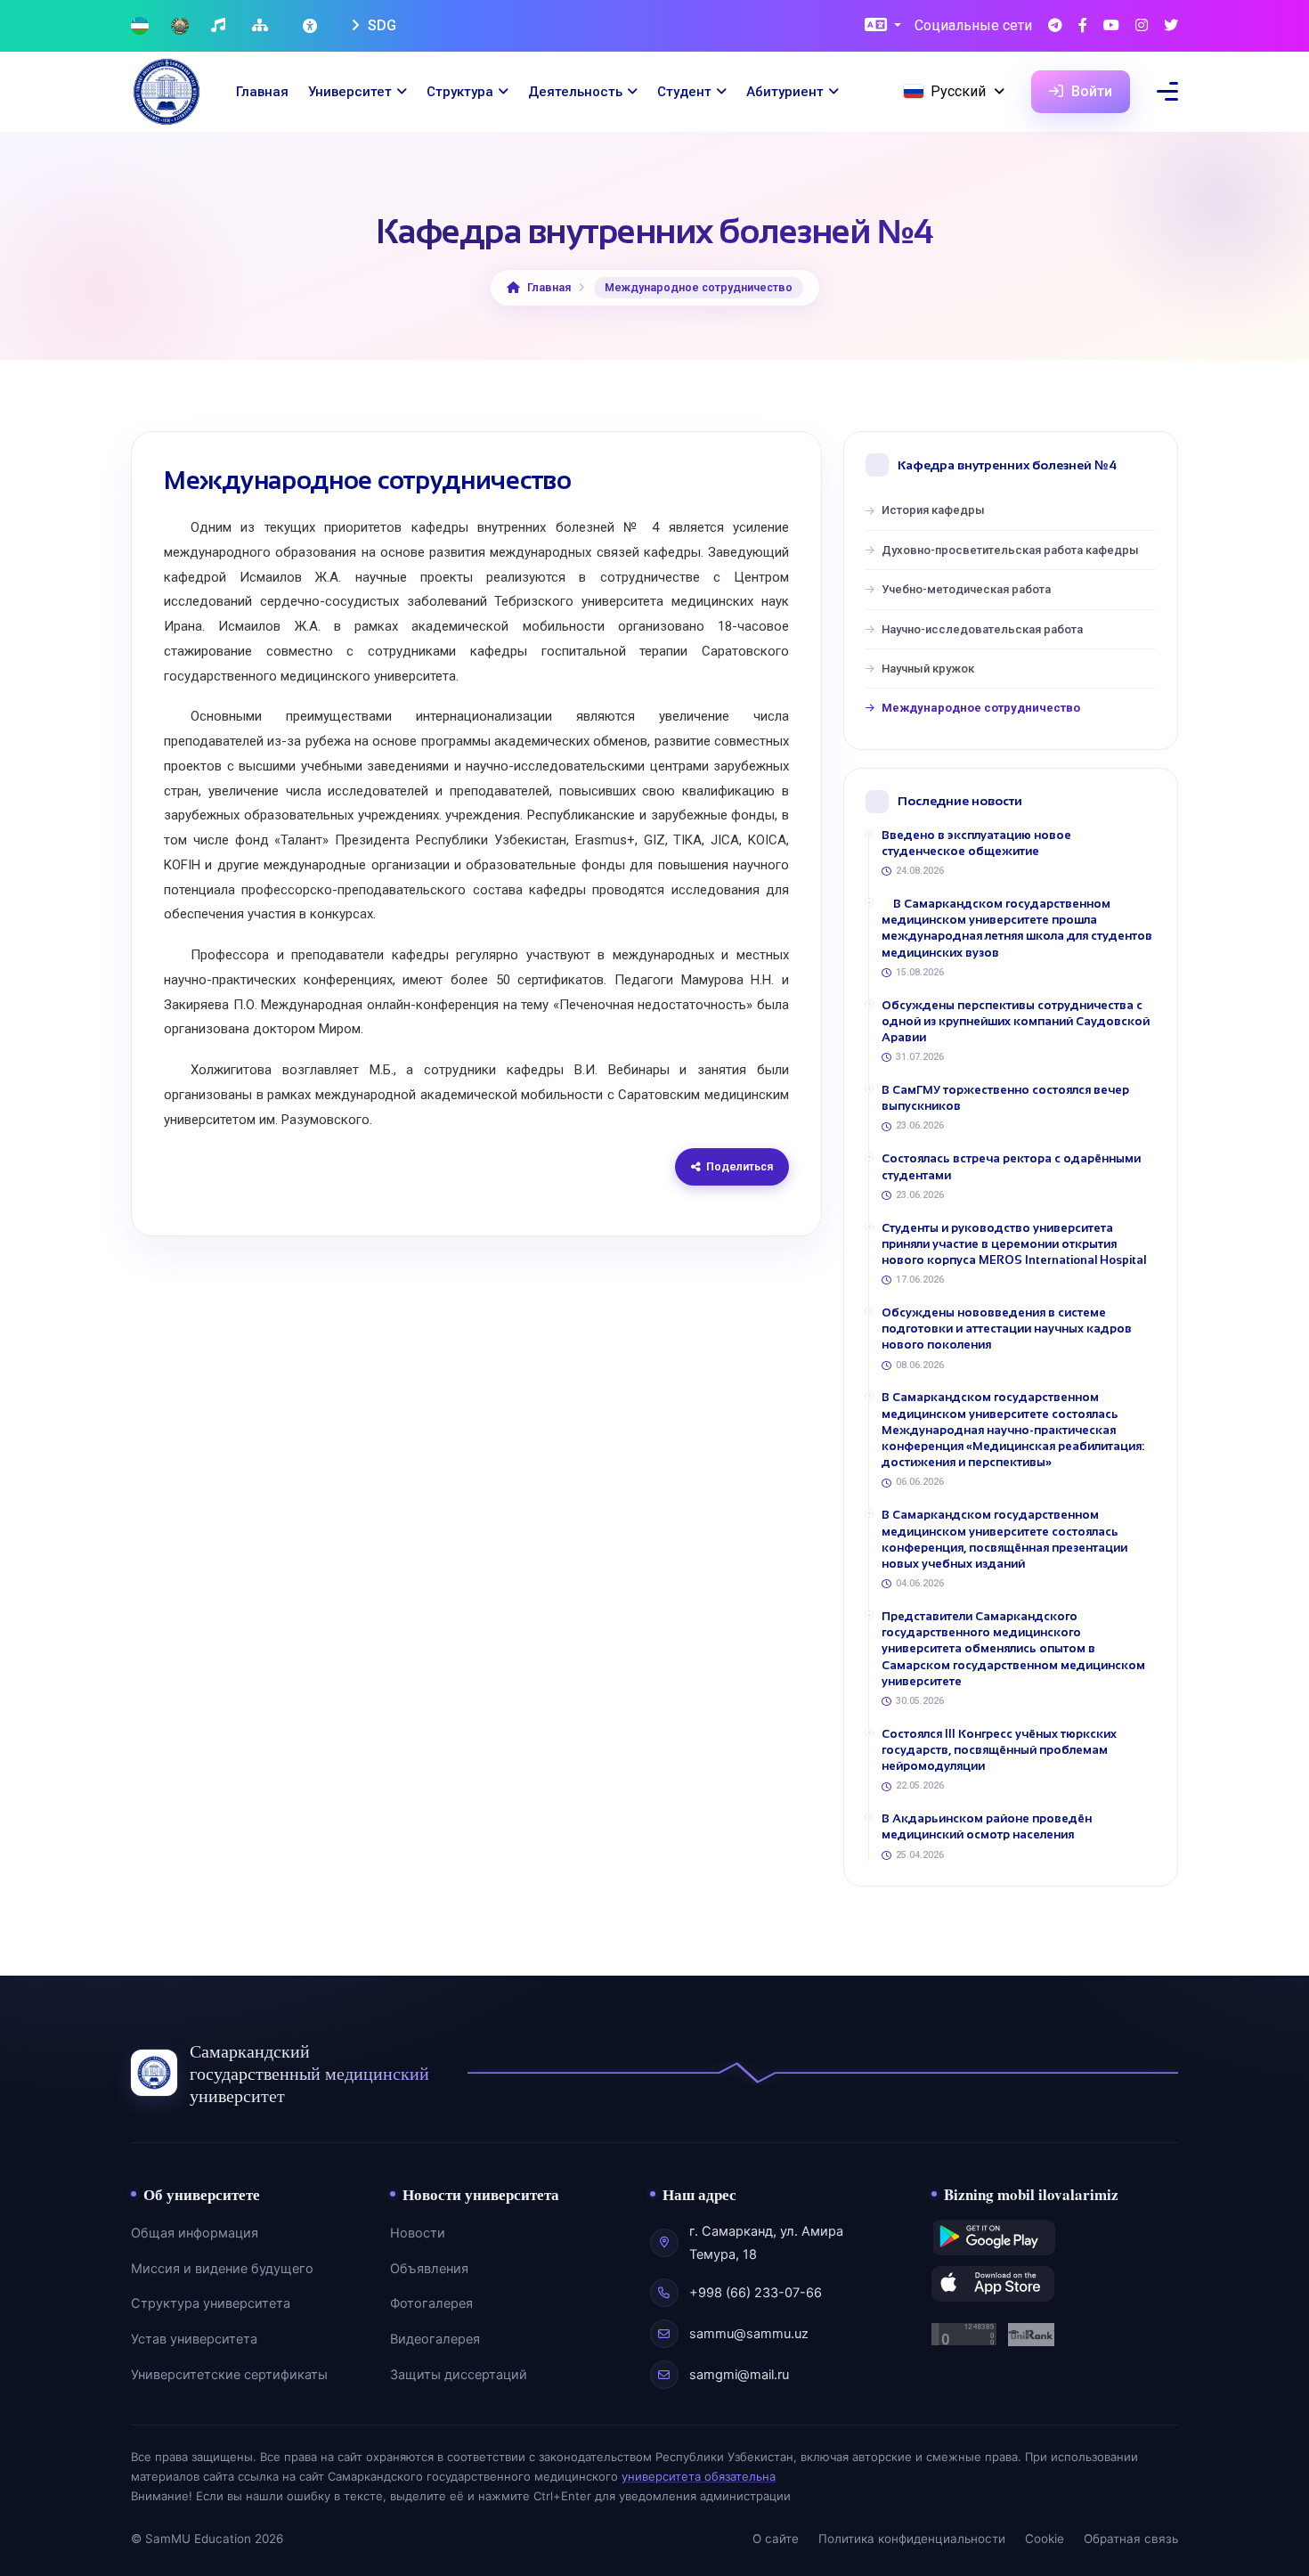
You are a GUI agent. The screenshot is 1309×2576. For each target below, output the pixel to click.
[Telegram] (1055, 26)
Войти (1090, 91)
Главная (262, 92)
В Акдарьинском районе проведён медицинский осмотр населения (987, 1826)
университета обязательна (699, 2476)
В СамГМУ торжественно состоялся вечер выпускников (1005, 1098)
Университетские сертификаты (229, 2375)
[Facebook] (1083, 26)
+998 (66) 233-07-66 (756, 2293)
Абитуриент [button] (785, 92)
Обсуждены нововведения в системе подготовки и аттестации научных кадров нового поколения (1007, 1329)
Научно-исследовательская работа (982, 629)
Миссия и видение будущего (222, 2269)
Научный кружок (928, 668)
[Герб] (180, 26)
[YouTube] (1111, 26)
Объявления (429, 2269)
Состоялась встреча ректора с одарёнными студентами (1011, 1166)
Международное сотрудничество (981, 708)
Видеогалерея (435, 2339)
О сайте (776, 2539)
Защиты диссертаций (459, 2375)
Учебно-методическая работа (966, 589)
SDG (380, 25)
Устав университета (194, 2339)
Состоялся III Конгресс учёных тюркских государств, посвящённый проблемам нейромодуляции (999, 1750)
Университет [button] (350, 92)
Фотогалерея (431, 2303)
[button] (883, 26)
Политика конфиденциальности (912, 2539)
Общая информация (195, 2233)
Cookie (1045, 2539)
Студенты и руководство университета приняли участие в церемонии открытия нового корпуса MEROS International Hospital (1014, 1244)
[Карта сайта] (262, 26)
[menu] (1167, 91)
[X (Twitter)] (1171, 26)
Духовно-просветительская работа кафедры (1010, 550)
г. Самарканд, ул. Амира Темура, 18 (766, 2243)
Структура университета (211, 2303)
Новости (418, 2233)
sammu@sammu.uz (749, 2334)
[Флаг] (140, 26)
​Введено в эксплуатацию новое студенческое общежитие (976, 843)
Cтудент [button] (684, 92)
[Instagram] (1142, 26)
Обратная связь (1131, 2539)
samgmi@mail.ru (739, 2375)
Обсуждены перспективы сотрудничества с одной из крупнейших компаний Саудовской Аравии (1016, 1021)
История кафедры (933, 510)
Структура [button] (460, 92)
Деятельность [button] (575, 92)
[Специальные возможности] (312, 26)
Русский (958, 91)
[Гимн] (220, 26)
